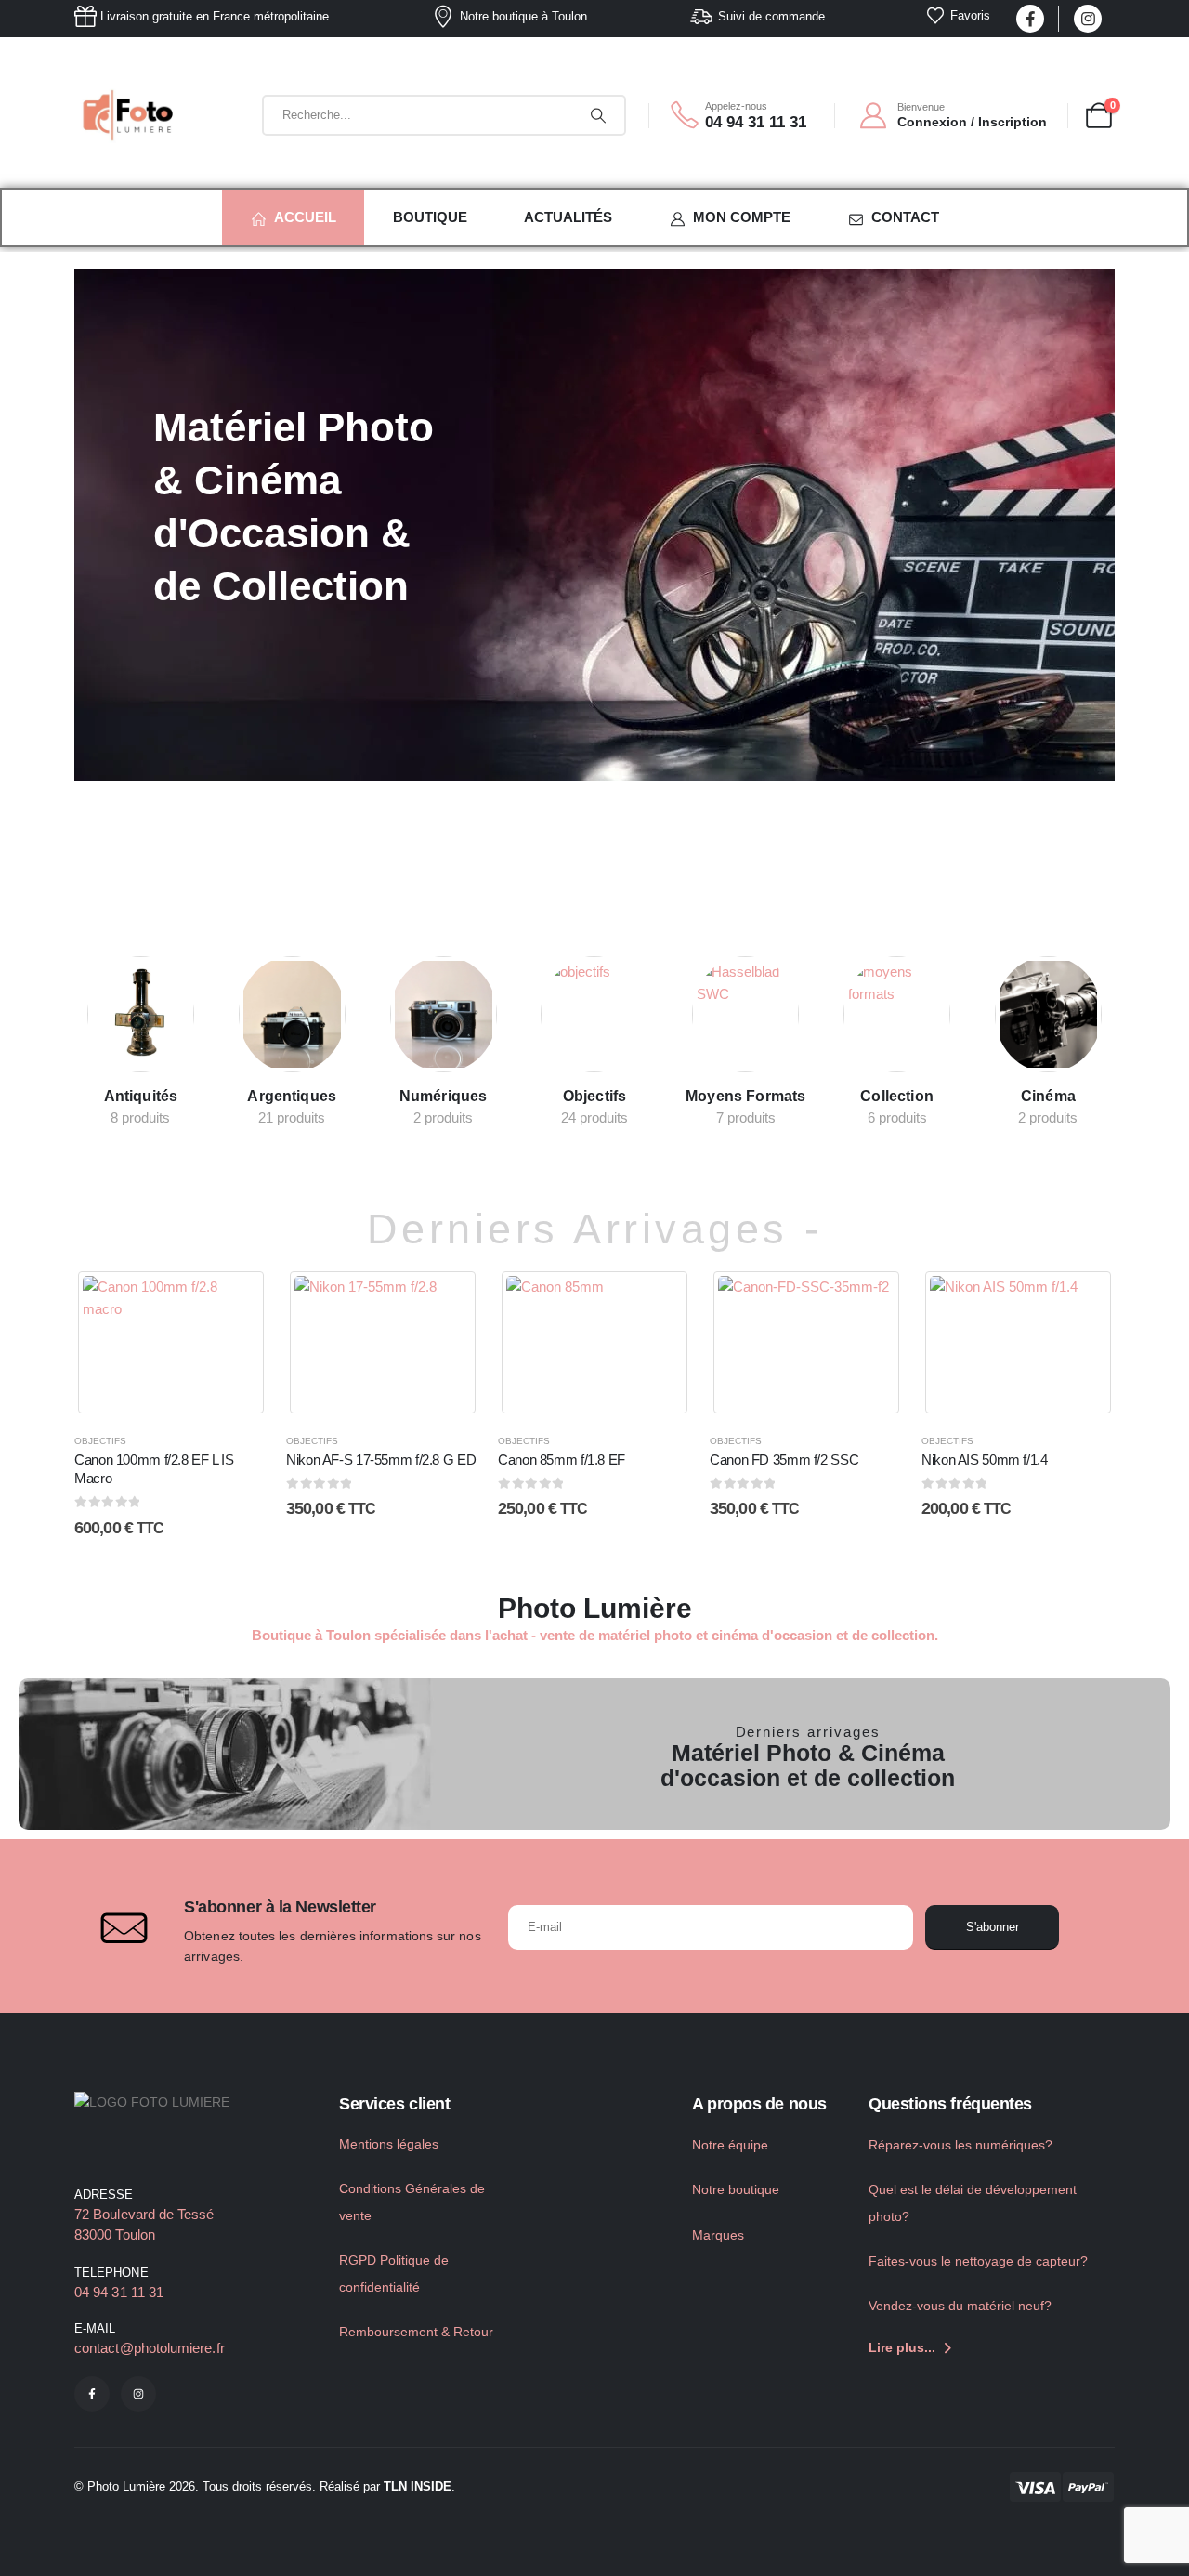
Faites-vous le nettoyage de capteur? (978, 2261)
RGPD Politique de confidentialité (394, 2274)
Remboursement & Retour (416, 2332)
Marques (718, 2235)
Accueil (305, 217)
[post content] (141, 1014)
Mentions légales (389, 2144)
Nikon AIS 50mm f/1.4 (985, 1459)
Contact (905, 217)
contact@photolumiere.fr (150, 2348)
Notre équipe (730, 2145)
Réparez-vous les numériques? (960, 2145)
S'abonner (993, 1927)
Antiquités (141, 1096)
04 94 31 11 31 (119, 2292)
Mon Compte (742, 217)
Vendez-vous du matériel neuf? (960, 2306)
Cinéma (1048, 1096)
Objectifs (594, 1096)
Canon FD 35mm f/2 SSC (784, 1459)
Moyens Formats (745, 1096)
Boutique (430, 217)
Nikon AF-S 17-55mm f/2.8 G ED (381, 1459)
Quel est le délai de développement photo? (973, 2203)
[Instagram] (1088, 19)
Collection (897, 1096)
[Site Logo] (130, 115)
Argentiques (292, 1096)
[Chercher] (598, 115)
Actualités (568, 217)
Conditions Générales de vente (412, 2202)
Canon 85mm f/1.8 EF (562, 1459)
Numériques (444, 1096)
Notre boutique (736, 2189)
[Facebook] (1030, 19)
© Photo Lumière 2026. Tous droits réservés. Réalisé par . (265, 2486)
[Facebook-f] (92, 2394)
